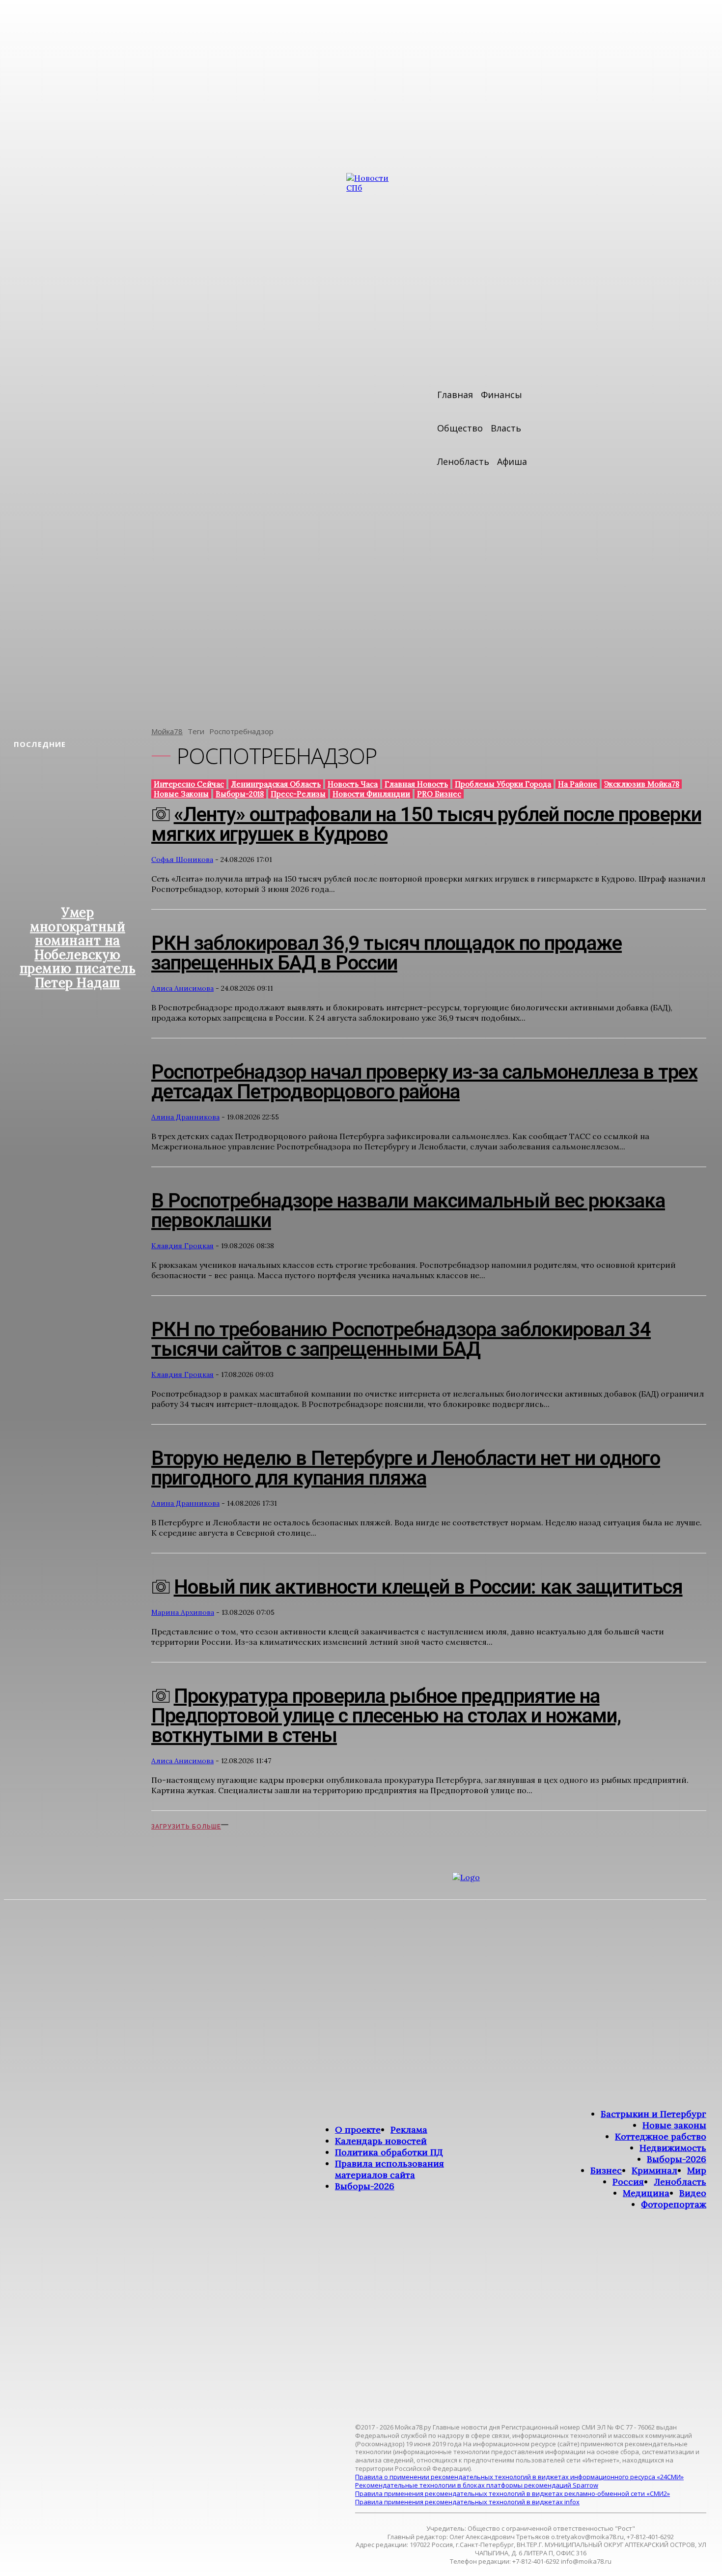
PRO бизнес (439, 794)
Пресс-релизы (298, 794)
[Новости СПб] (376, 443)
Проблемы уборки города (503, 784)
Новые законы (181, 794)
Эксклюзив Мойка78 (642, 784)
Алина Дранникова (185, 1117)
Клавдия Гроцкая (182, 1246)
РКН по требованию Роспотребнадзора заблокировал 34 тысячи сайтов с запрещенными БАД (401, 1339)
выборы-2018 (240, 794)
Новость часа (353, 784)
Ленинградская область (276, 784)
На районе (578, 784)
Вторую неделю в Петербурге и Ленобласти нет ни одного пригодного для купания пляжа (406, 1468)
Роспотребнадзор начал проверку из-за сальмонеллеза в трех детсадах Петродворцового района (424, 1082)
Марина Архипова (183, 1612)
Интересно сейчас (189, 784)
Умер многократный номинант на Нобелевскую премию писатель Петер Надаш (78, 947)
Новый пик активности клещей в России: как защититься (428, 1587)
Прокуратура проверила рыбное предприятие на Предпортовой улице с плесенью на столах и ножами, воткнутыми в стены (386, 1716)
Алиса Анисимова (182, 988)
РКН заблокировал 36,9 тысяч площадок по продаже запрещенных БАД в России (387, 953)
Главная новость (416, 784)
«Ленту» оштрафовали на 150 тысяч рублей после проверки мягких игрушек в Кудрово (426, 824)
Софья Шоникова (182, 859)
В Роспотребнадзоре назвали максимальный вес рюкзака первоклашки (408, 1211)
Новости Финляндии (371, 794)
